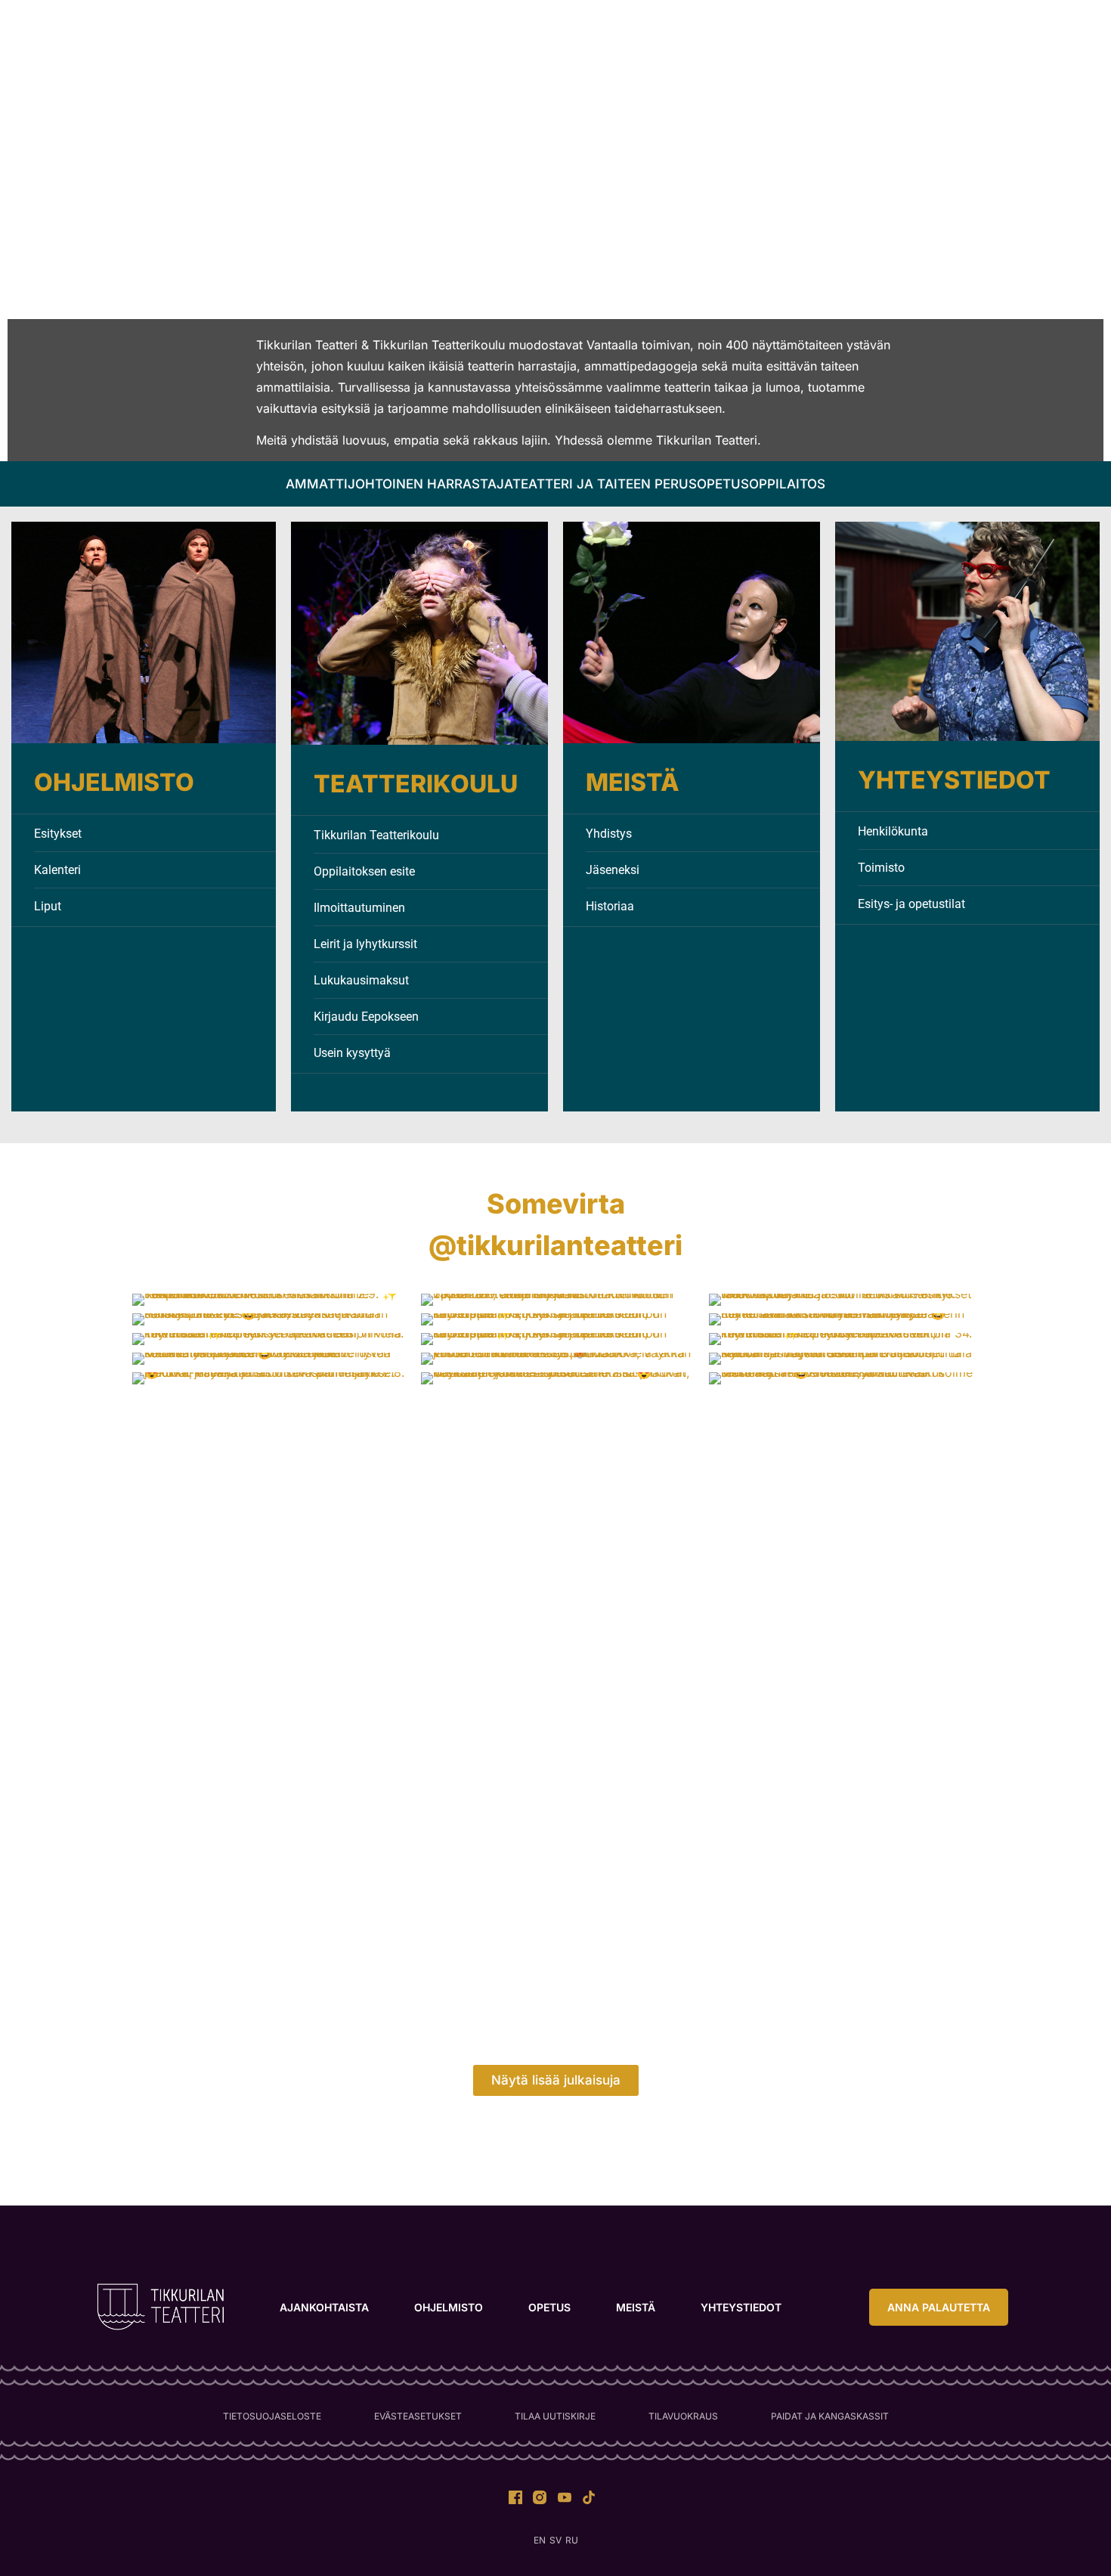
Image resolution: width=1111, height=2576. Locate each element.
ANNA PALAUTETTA (877, 39)
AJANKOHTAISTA (294, 39)
